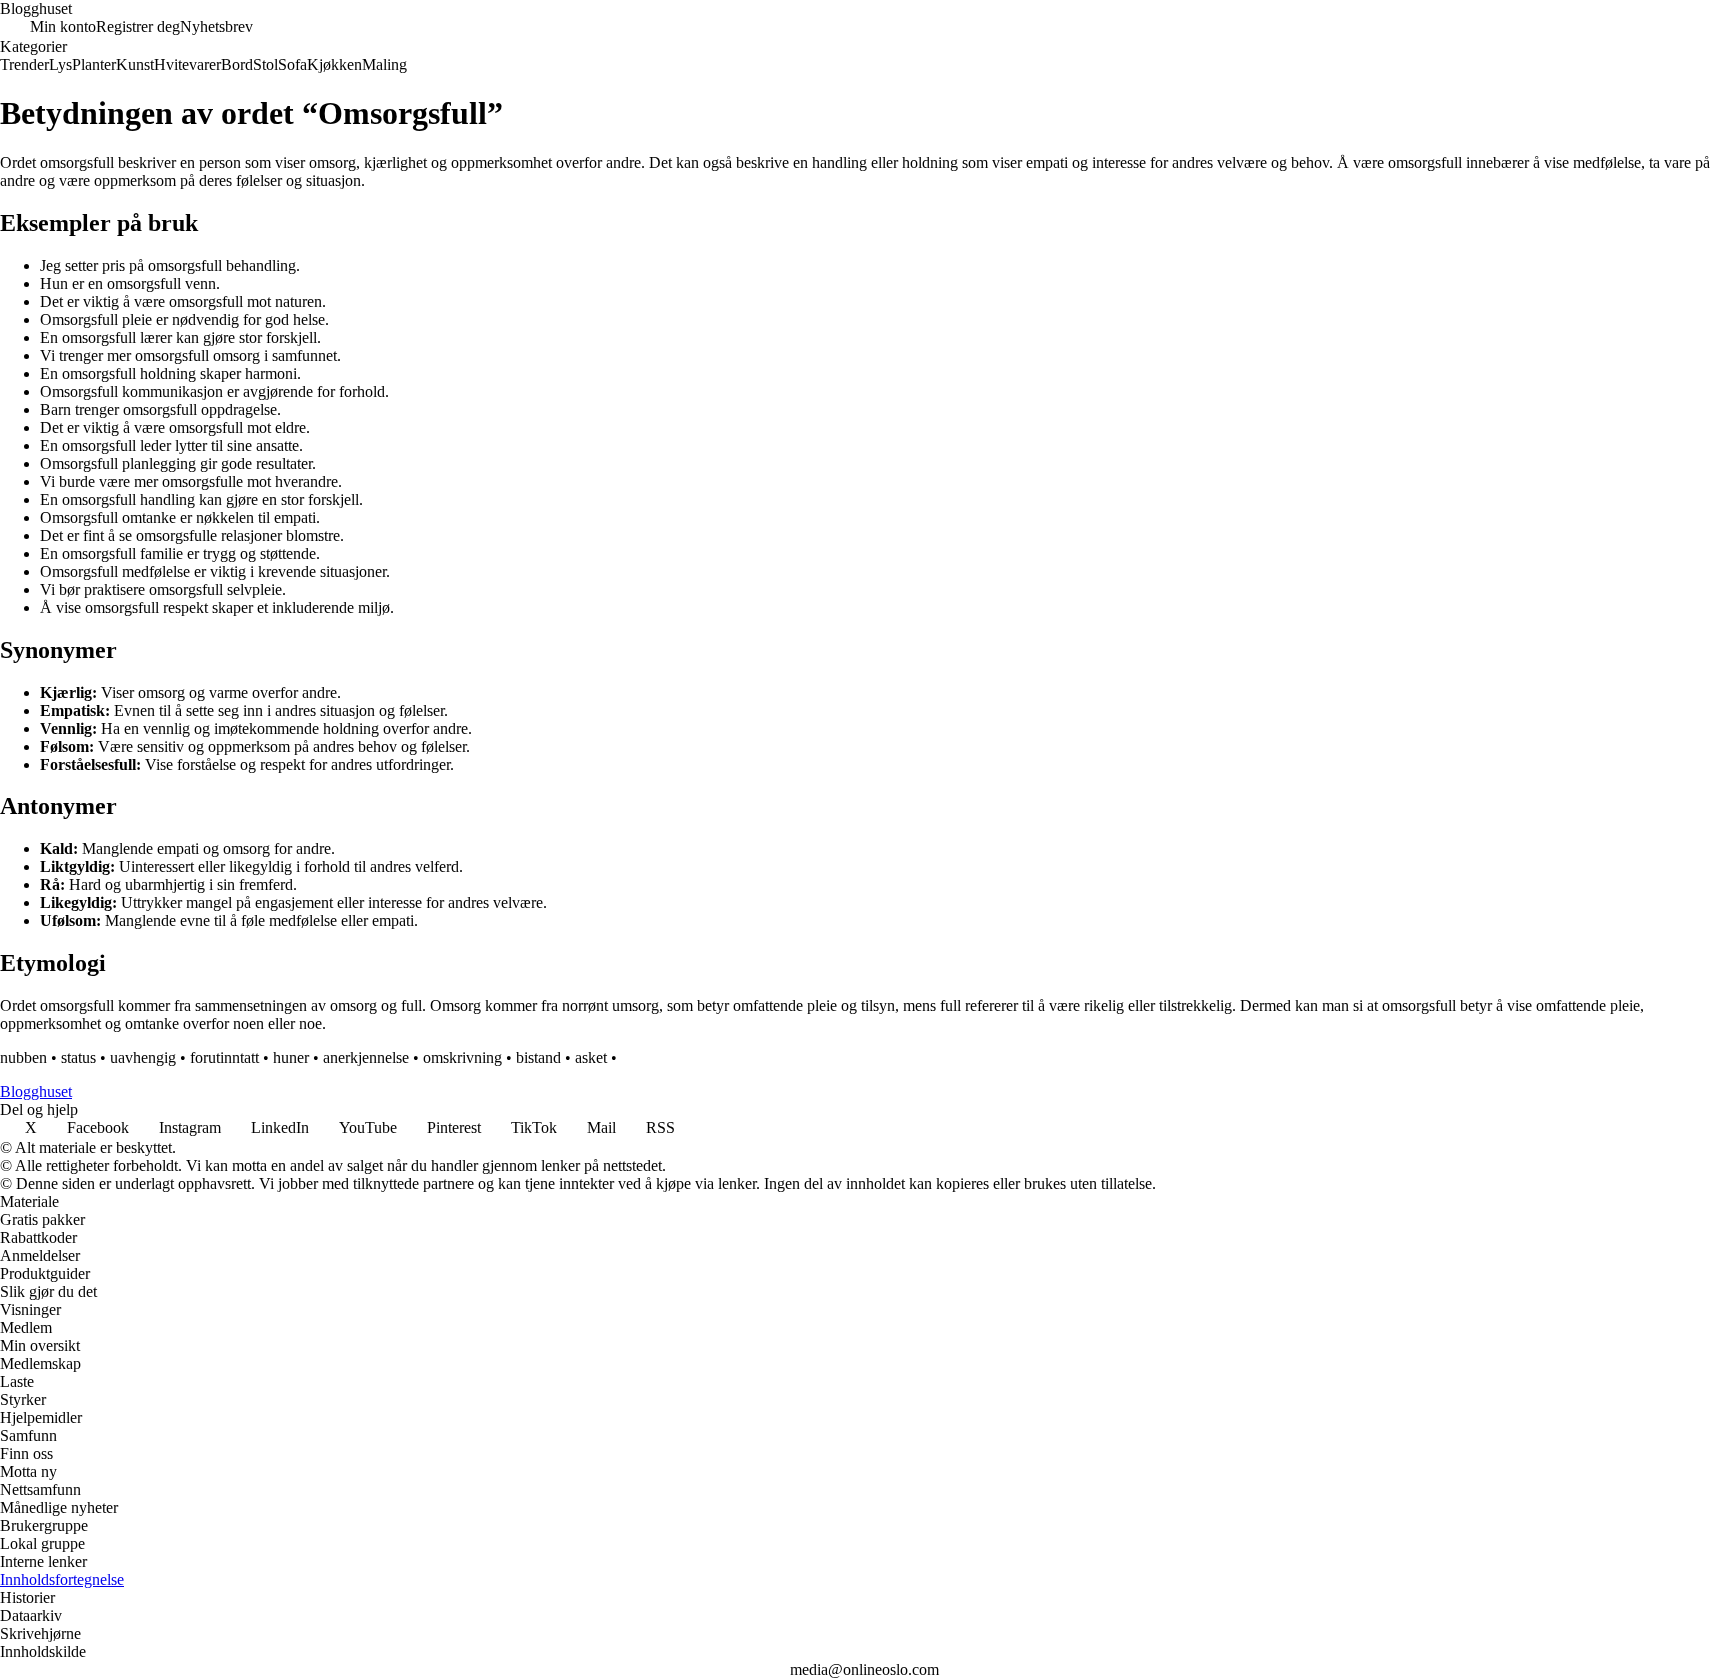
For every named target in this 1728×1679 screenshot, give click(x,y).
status (78, 1057)
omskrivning (462, 1057)
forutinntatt (224, 1057)
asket (591, 1057)
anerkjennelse (366, 1057)
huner (291, 1057)
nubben (23, 1057)
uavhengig (143, 1057)
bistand (538, 1057)
